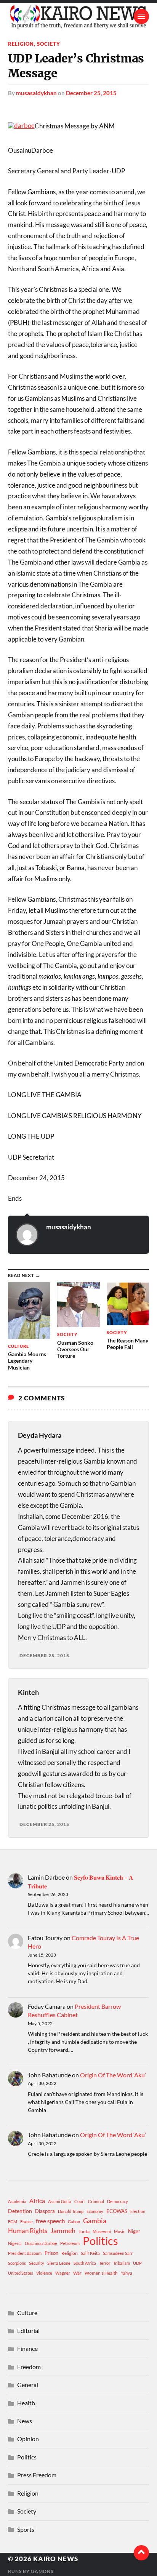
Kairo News (56, 2559)
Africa (37, 2201)
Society (49, 44)
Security (37, 2263)
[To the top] (141, 2553)
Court (80, 2201)
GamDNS (42, 2571)
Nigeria (15, 2243)
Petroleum (70, 2243)
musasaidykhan (36, 93)
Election (138, 2211)
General (28, 2385)
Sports (26, 2529)
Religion (21, 44)
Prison (51, 2253)
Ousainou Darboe (41, 2243)
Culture (27, 2313)
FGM (13, 2222)
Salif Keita (90, 2253)
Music (119, 2231)
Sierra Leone (59, 2263)
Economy (95, 2211)
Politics (100, 2241)
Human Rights (28, 2231)
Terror (105, 2263)
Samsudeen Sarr (118, 2253)
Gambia (95, 2221)
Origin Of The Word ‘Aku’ (113, 2075)
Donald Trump (71, 2211)
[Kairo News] (79, 16)
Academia (17, 2201)
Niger (134, 2231)
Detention (20, 2211)
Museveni (102, 2231)
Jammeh (63, 2231)
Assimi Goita (60, 2201)
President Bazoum (25, 2253)
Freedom (29, 2367)
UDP (137, 2263)
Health (26, 2403)
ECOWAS (117, 2211)
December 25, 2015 (91, 93)
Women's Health (101, 2273)
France (26, 2222)
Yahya (127, 2273)
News (25, 2421)
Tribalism (122, 2263)
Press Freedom (37, 2475)
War (77, 2273)
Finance (27, 2348)
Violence (44, 2273)
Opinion (28, 2439)
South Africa (85, 2263)
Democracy (118, 2201)
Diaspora (45, 2211)
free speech (50, 2221)
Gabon (74, 2222)
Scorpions (17, 2263)
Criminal (96, 2201)
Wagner (63, 2273)
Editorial (28, 2330)
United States (21, 2273)
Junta (84, 2231)
